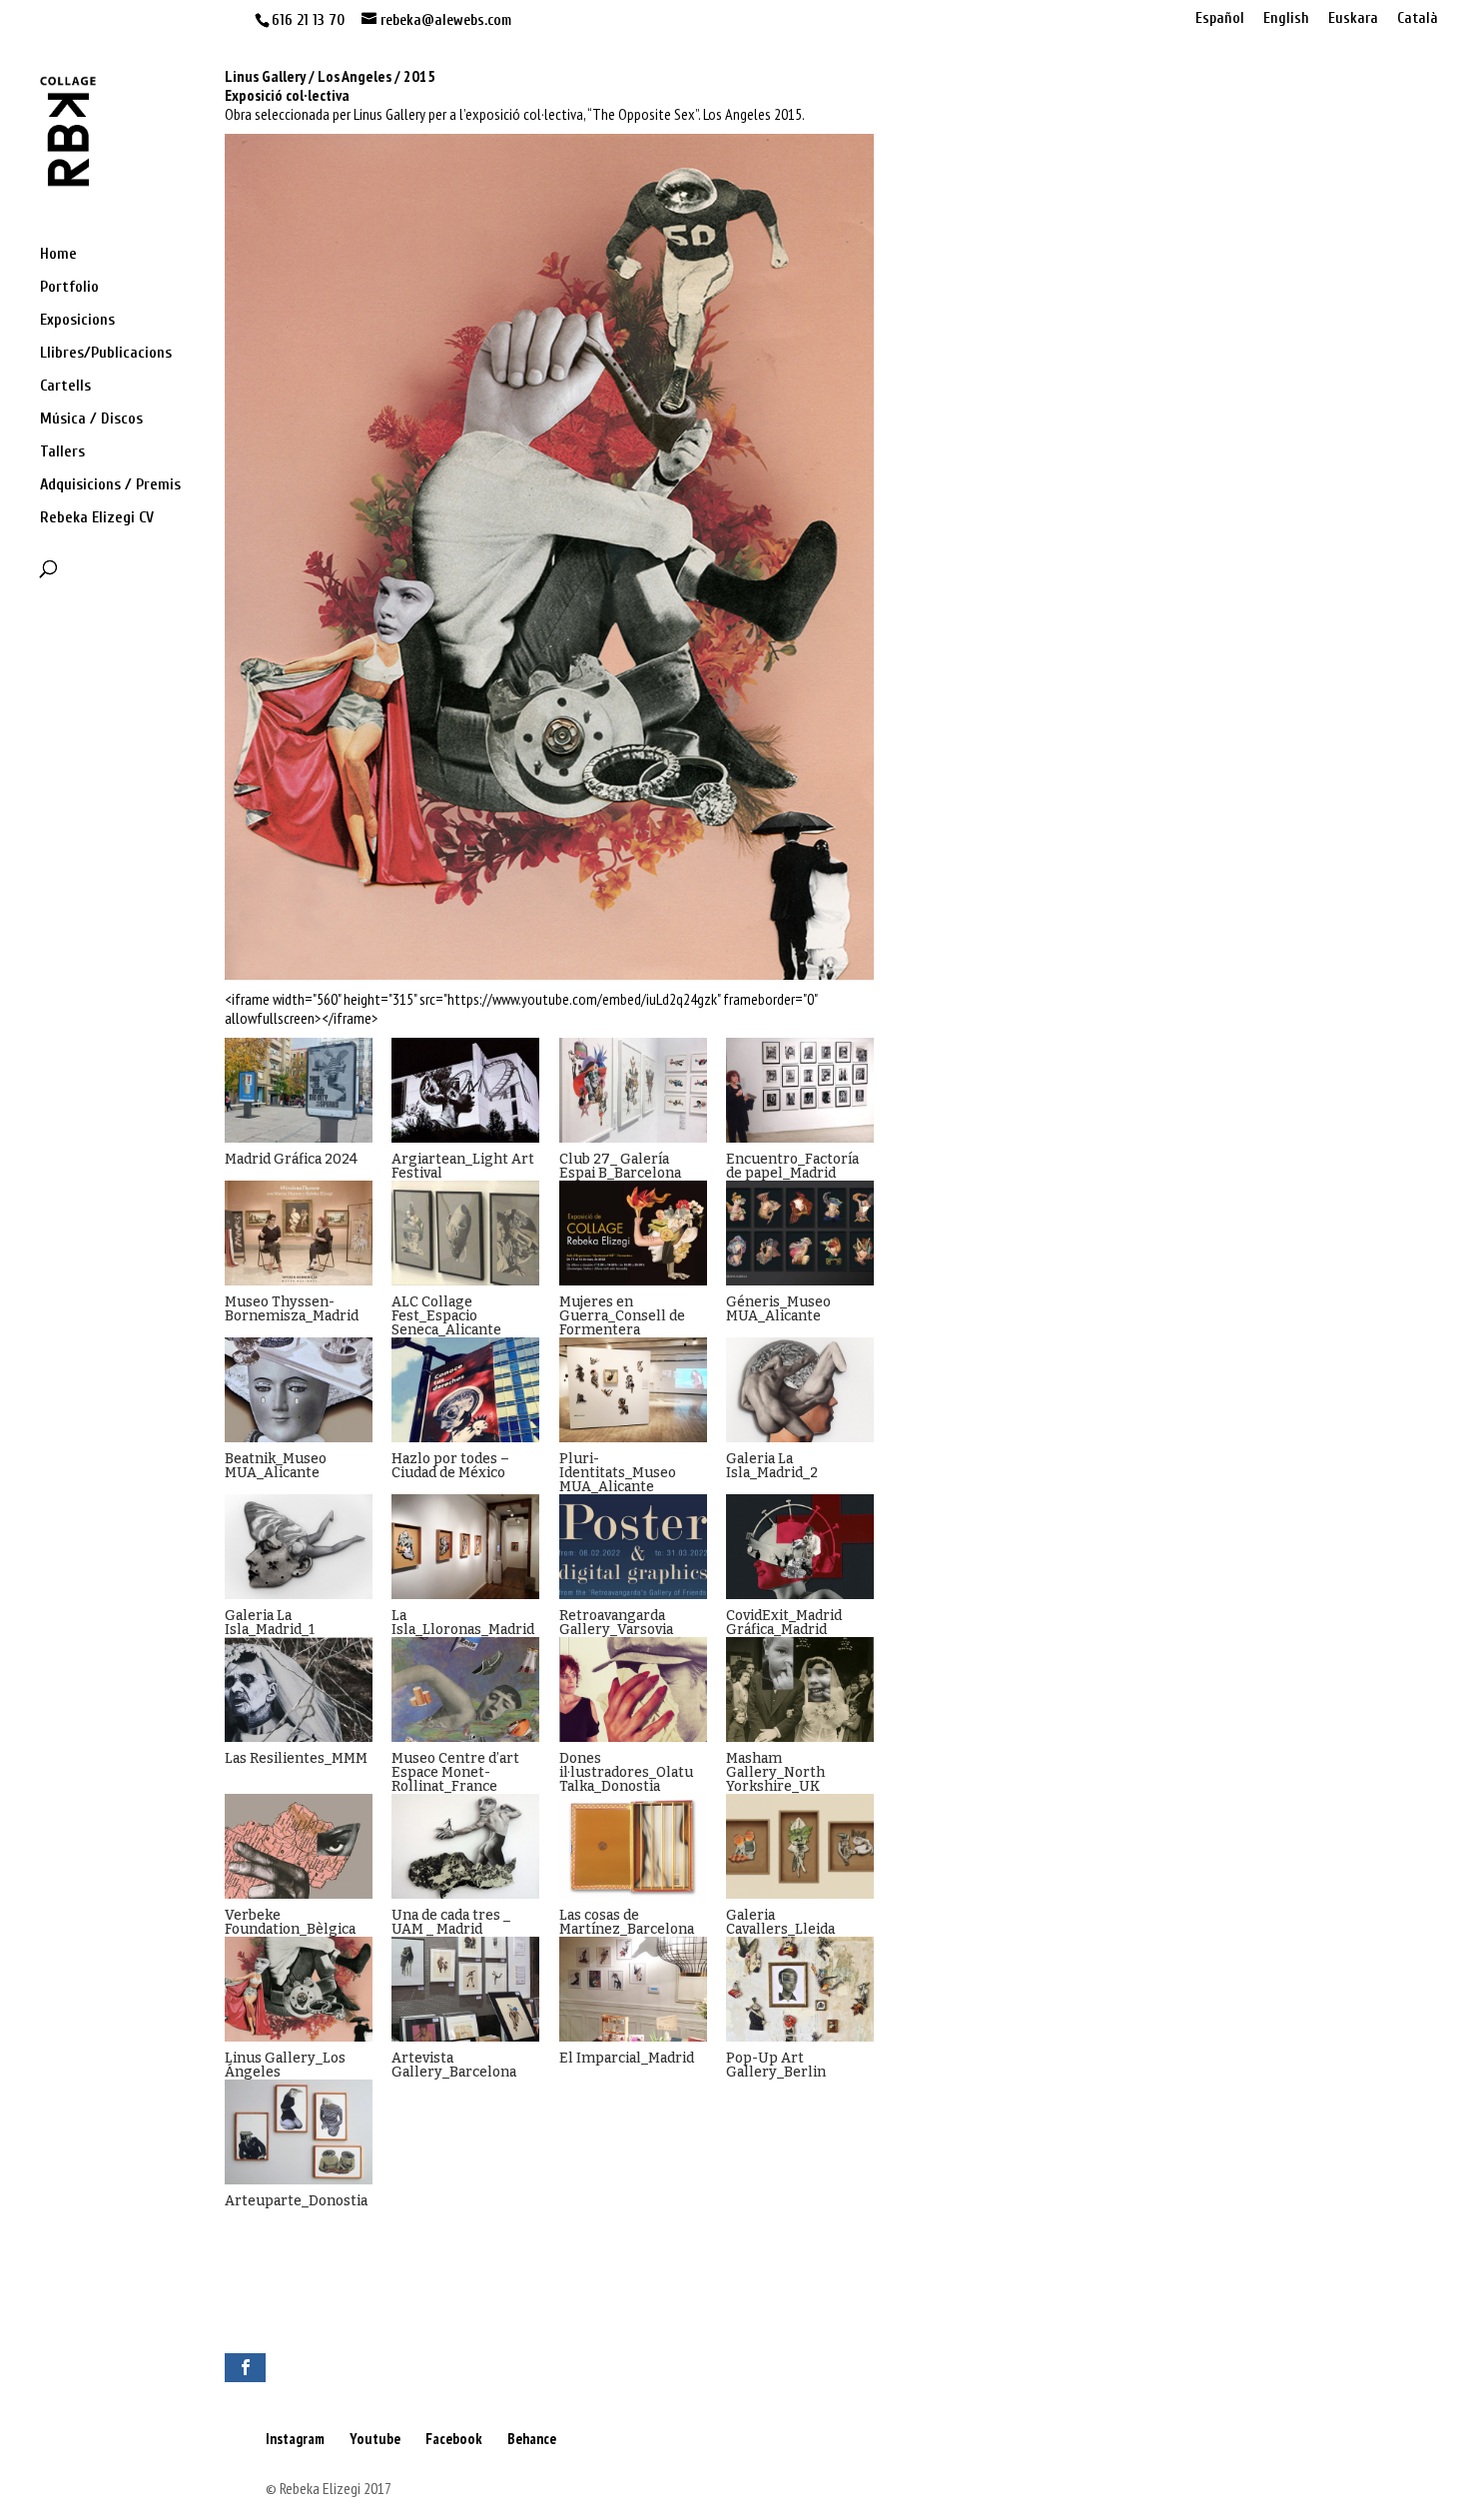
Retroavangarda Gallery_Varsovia (616, 1623)
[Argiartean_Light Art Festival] (465, 1090)
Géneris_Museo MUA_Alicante (778, 1309)
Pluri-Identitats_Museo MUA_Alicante (618, 1473)
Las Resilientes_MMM (296, 1758)
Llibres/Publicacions (106, 354)
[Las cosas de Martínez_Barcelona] (633, 1846)
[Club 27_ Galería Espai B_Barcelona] (633, 1090)
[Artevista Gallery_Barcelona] (465, 1989)
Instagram (295, 2439)
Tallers (62, 452)
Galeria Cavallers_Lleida (780, 1922)
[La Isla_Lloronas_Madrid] (465, 1547)
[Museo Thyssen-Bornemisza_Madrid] (299, 1233)
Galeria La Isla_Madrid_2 (772, 1466)
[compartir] (245, 2368)
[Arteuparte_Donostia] (299, 2132)
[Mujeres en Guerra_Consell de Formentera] (633, 1233)
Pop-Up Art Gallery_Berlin (776, 2065)
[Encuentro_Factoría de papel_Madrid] (800, 1090)
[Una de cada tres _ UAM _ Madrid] (465, 1846)
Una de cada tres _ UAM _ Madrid (451, 1922)
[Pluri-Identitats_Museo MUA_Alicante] (633, 1390)
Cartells (65, 387)
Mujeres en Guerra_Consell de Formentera (622, 1316)
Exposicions (77, 321)
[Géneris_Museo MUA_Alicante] (800, 1233)
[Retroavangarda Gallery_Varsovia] (633, 1547)
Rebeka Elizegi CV (97, 518)
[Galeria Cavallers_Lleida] (800, 1846)
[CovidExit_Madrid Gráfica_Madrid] (800, 1547)
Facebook (454, 2439)
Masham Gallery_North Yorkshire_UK (775, 1772)
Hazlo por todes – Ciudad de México (450, 1466)
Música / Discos (91, 420)
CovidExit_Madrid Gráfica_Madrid (784, 1623)
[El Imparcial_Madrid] (633, 1989)
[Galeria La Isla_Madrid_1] (299, 1547)
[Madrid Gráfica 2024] (299, 1090)
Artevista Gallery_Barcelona (454, 2065)
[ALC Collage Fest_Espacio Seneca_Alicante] (465, 1233)
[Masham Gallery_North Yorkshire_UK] (800, 1689)
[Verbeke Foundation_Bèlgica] (299, 1846)
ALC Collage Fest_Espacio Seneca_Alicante (446, 1316)
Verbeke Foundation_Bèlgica (290, 1922)
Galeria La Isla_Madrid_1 (270, 1623)
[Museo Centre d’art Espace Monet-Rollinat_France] (465, 1689)
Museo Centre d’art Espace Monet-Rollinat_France (455, 1772)
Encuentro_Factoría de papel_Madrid (792, 1166)
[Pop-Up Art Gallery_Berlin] (800, 1989)
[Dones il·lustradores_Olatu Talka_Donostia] (633, 1689)
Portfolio (69, 288)
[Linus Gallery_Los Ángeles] (299, 1989)
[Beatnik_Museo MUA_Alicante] (299, 1390)
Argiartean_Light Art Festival (463, 1166)
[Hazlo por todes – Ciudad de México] (465, 1390)
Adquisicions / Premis (110, 485)
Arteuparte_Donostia (296, 2201)
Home (58, 255)
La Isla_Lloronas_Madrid (463, 1623)
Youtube (375, 2439)
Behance (532, 2439)
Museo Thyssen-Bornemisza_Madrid (292, 1309)
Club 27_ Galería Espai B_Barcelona (620, 1166)
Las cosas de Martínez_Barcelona (627, 1922)
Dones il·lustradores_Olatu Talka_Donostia (626, 1772)
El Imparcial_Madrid (627, 2058)
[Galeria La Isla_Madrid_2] (800, 1390)
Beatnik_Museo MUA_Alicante (276, 1466)
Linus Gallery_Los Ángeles (285, 2065)
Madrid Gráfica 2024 (291, 1159)
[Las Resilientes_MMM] (299, 1689)
